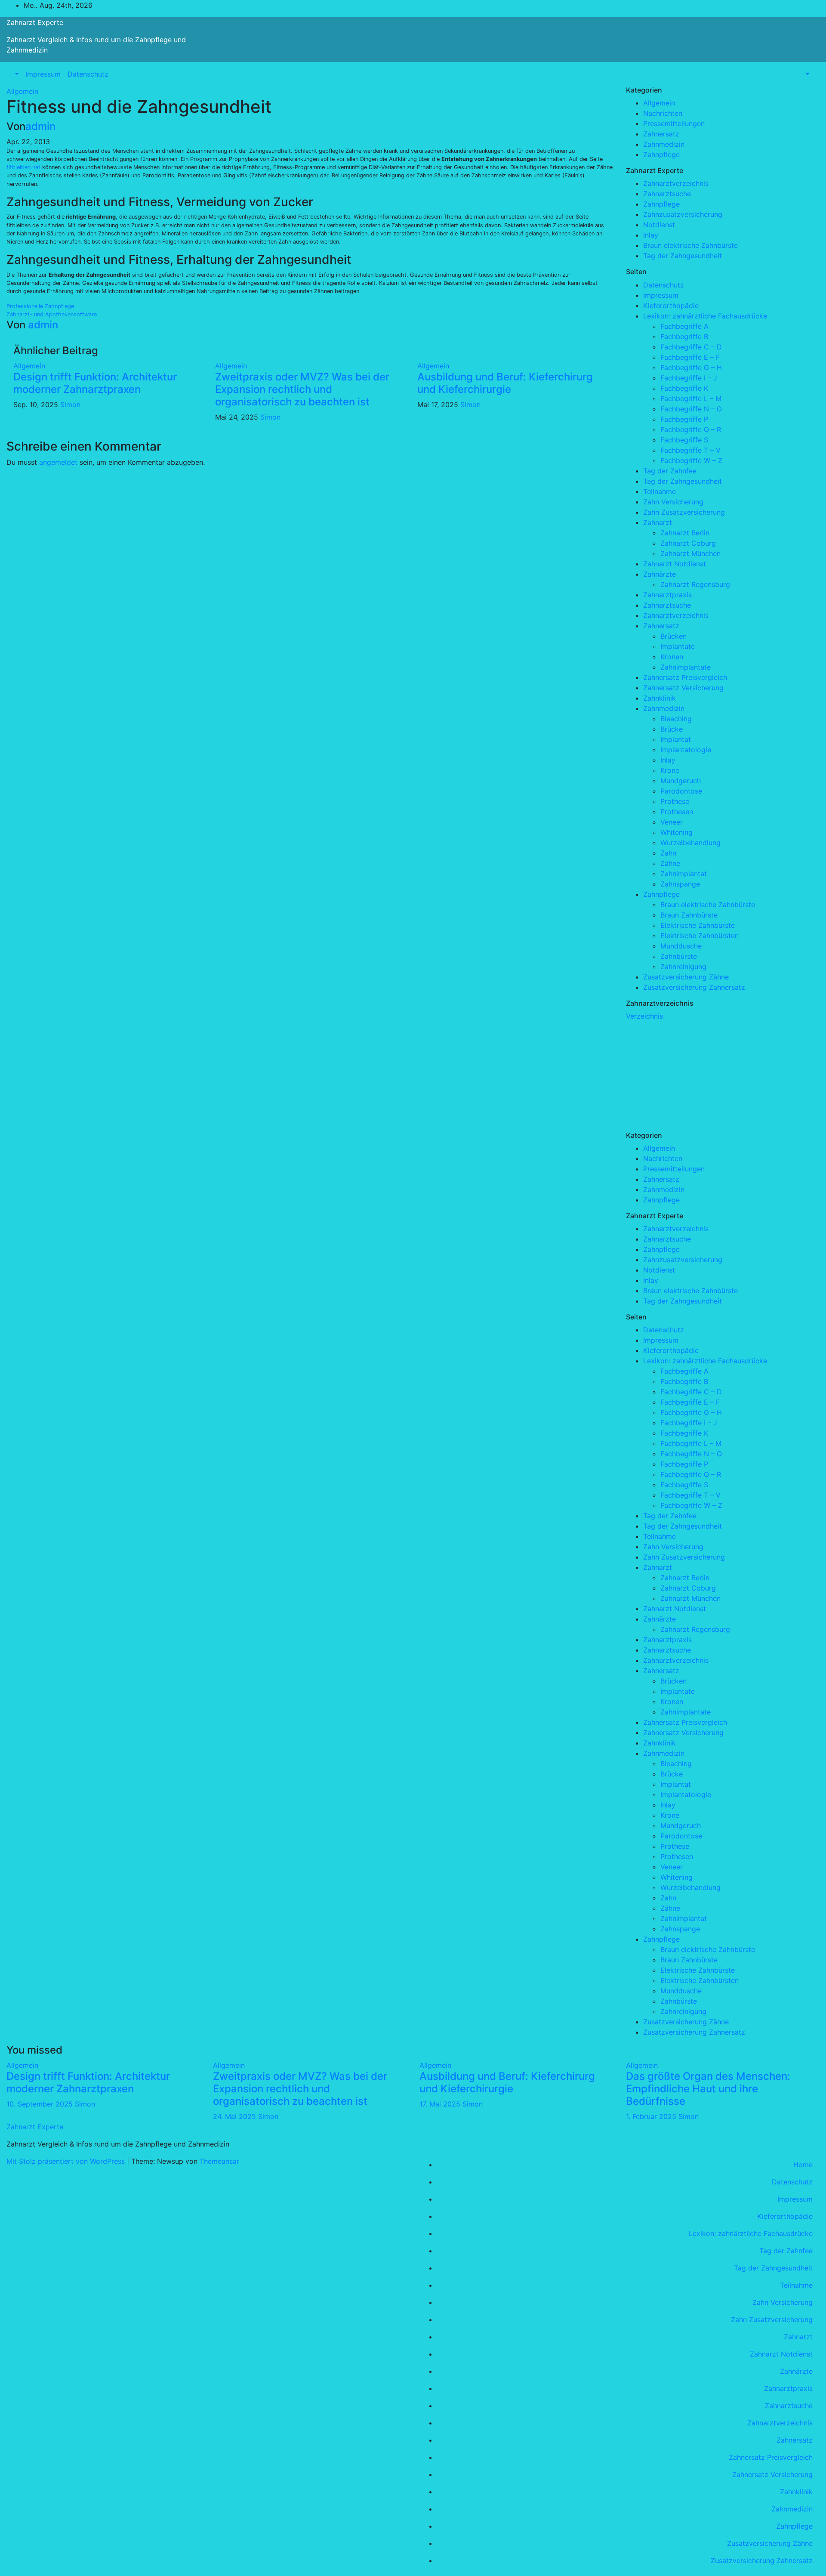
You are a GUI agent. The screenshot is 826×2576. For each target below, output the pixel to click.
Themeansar (219, 2161)
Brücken (673, 636)
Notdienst (659, 225)
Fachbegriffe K (684, 388)
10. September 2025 (41, 2104)
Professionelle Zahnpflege (40, 306)
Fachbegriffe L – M (691, 398)
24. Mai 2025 (236, 2116)
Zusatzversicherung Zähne (686, 977)
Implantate (678, 646)
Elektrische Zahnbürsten (700, 936)
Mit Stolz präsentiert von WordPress (67, 2161)
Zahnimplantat (684, 874)
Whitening (677, 832)
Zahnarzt (658, 522)
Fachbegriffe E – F (690, 357)
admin (40, 126)
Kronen (672, 657)
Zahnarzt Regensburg (695, 584)
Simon (70, 405)
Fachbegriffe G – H (691, 368)
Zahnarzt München (690, 553)
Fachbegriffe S (684, 440)
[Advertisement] (690, 1075)
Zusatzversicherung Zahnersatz (694, 987)
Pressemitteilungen (674, 124)
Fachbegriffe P (684, 419)
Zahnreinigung (683, 967)
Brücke (672, 729)
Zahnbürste (679, 956)
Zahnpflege (661, 154)
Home (803, 2165)
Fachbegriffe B (684, 337)
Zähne (670, 863)
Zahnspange (680, 884)
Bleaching (676, 719)
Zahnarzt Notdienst (675, 564)
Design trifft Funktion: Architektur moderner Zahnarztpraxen (95, 383)
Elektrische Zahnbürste (698, 925)
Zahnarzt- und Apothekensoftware (52, 314)
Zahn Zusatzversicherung (684, 512)
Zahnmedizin (664, 144)
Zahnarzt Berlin (685, 533)
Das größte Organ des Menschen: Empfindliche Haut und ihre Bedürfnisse (708, 2089)
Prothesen (677, 812)
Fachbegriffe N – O (691, 409)
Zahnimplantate (686, 667)
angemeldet (58, 462)
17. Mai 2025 (441, 2104)
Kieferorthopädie (671, 306)
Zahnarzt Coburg (688, 543)
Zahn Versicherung (673, 502)
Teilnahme (660, 491)
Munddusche (681, 946)
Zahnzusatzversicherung (683, 214)
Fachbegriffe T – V (690, 450)
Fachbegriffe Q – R (691, 429)
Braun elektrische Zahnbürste (690, 245)
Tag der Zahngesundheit (683, 256)
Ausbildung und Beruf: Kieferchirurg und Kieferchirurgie (505, 383)
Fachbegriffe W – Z (691, 460)
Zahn (668, 853)
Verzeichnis (644, 1016)
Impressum (43, 74)
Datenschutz (88, 74)
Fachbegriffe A (684, 326)
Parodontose (681, 791)
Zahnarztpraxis (667, 595)
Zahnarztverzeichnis (676, 183)
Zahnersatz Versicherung (683, 688)
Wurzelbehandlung (690, 843)
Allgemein (22, 91)
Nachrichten (663, 113)
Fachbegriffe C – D (691, 347)
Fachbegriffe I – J (689, 378)
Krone (670, 770)
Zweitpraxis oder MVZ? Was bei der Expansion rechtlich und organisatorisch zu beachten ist (302, 389)
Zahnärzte (660, 574)
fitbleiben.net (23, 167)
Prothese (675, 801)
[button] (16, 74)
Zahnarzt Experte (35, 22)
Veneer (672, 822)
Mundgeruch (681, 781)
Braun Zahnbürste (689, 915)
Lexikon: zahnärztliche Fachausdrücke (705, 316)
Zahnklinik (660, 698)
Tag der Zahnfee (670, 471)
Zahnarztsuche (667, 194)
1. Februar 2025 (652, 2116)
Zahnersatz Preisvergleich (685, 677)
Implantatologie (686, 750)
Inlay (651, 235)
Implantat (676, 739)
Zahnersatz (661, 134)
